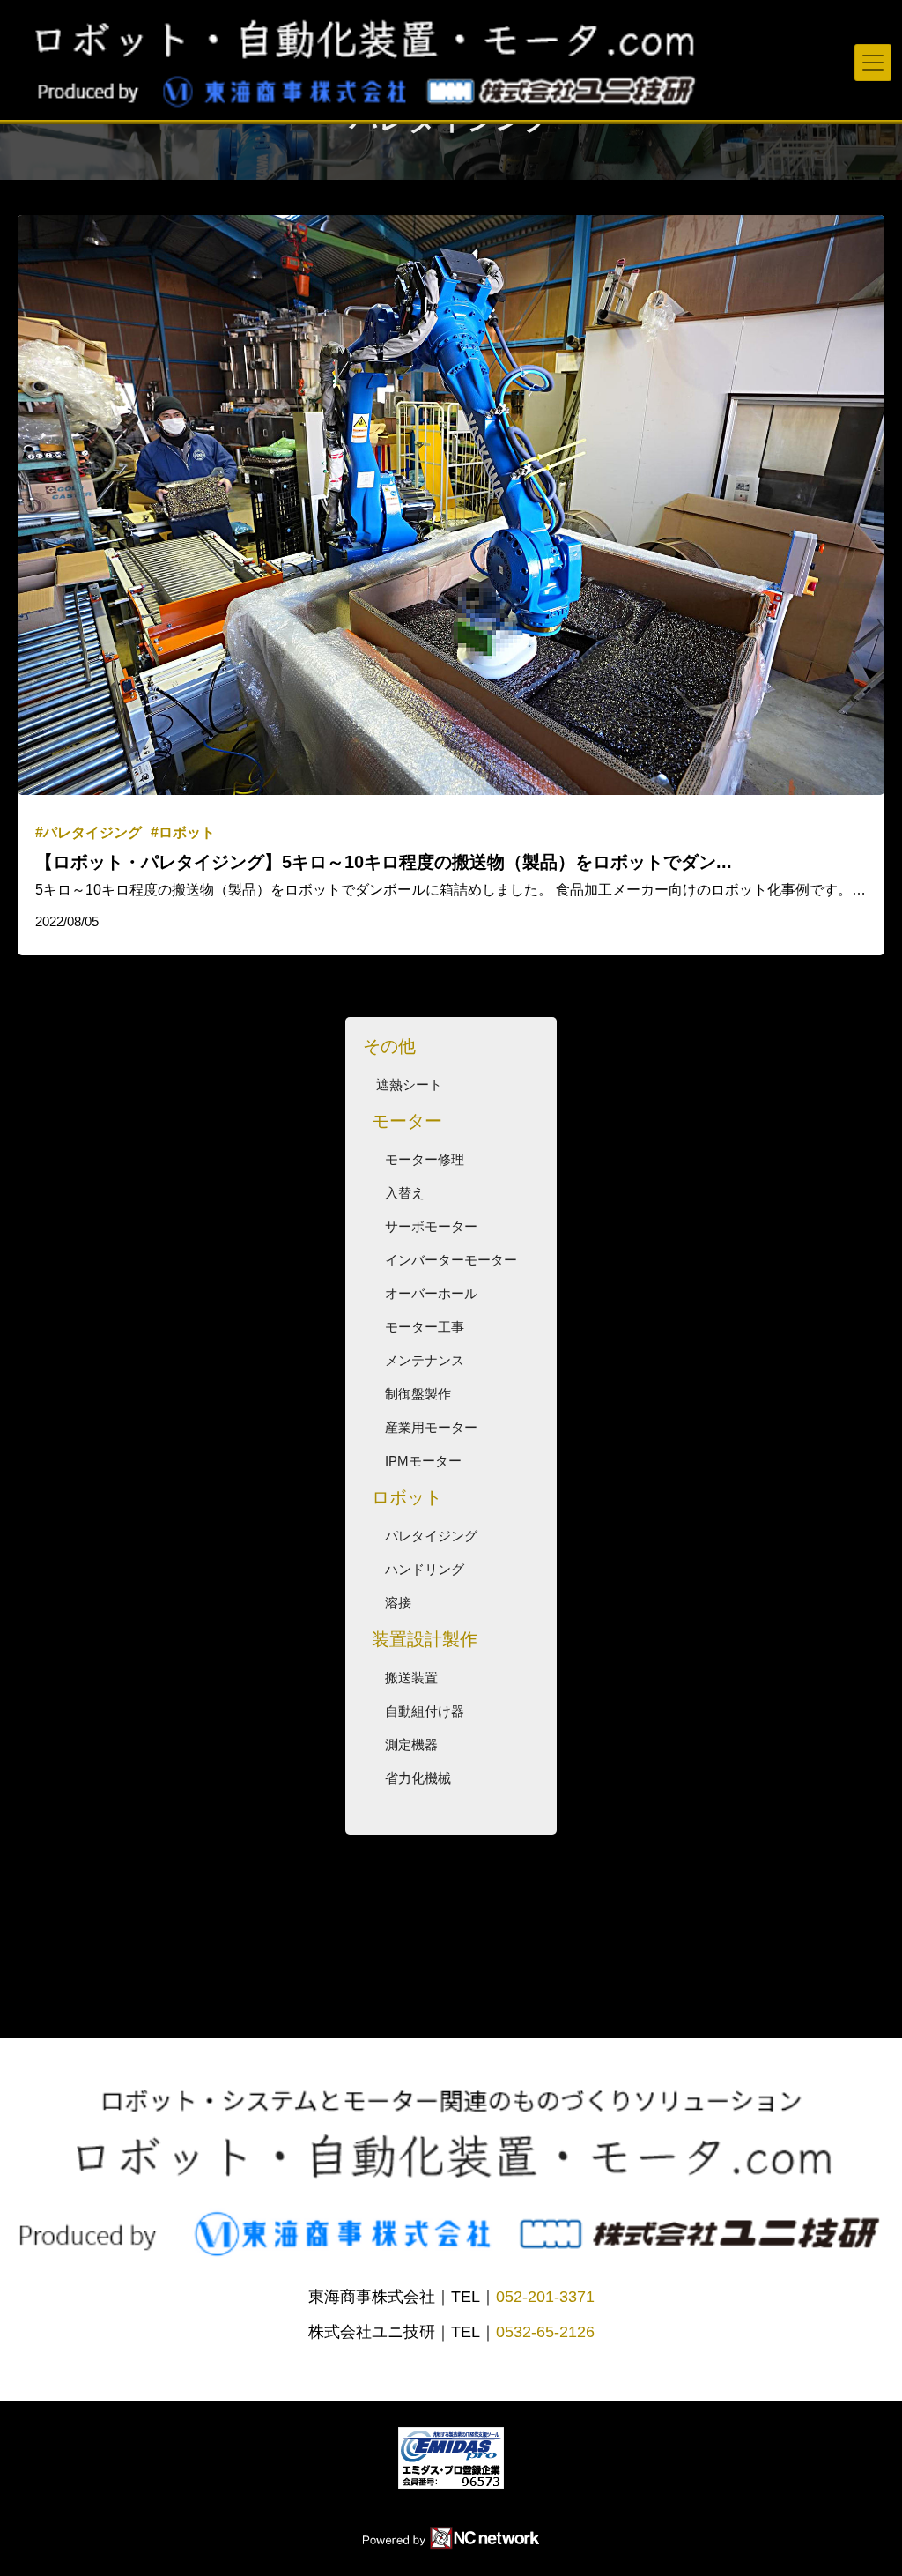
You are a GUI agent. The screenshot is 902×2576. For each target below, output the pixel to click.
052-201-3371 (545, 2297)
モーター (407, 1121)
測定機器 (411, 1745)
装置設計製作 (425, 1639)
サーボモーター (431, 1226)
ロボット (407, 1497)
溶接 (398, 1603)
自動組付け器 (425, 1711)
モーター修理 (425, 1159)
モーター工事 (425, 1327)
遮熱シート (409, 1084)
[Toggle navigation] (873, 63)
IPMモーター (423, 1461)
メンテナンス (425, 1360)
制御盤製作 (418, 1394)
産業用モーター (431, 1427)
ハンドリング (425, 1569)
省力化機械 (418, 1778)
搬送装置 (411, 1678)
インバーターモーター (451, 1260)
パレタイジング (431, 1536)
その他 (389, 1046)
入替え (405, 1193)
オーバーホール (431, 1293)
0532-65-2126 (545, 2332)
